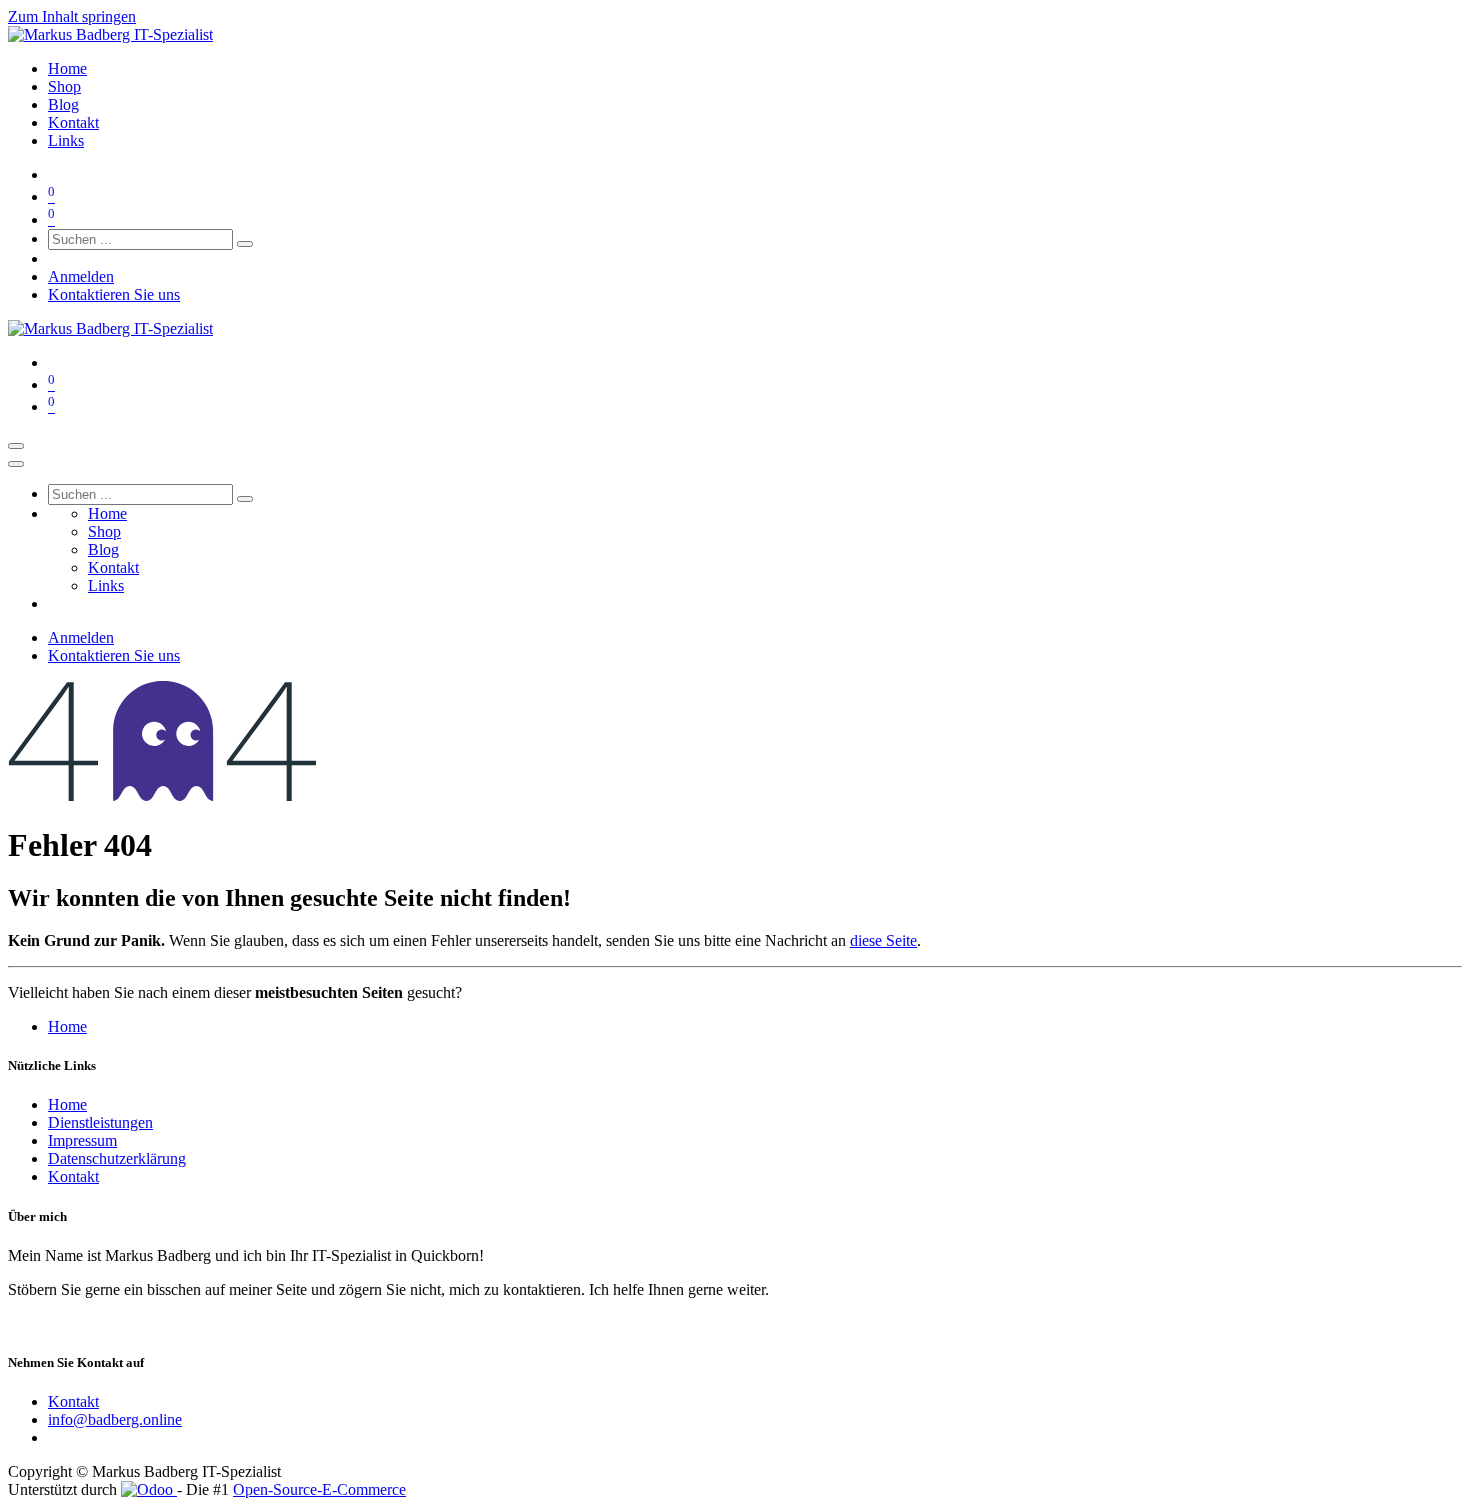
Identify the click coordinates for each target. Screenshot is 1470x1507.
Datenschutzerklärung (117, 1158)
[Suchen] (245, 244)
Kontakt (73, 1176)
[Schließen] (16, 464)
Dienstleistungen (100, 1122)
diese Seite (883, 940)
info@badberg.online (115, 1419)
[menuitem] (67, 68)
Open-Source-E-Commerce (319, 1489)
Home (67, 1026)
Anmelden (81, 276)
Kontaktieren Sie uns (114, 294)
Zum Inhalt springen (72, 16)
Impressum (82, 1140)
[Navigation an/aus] (16, 446)
